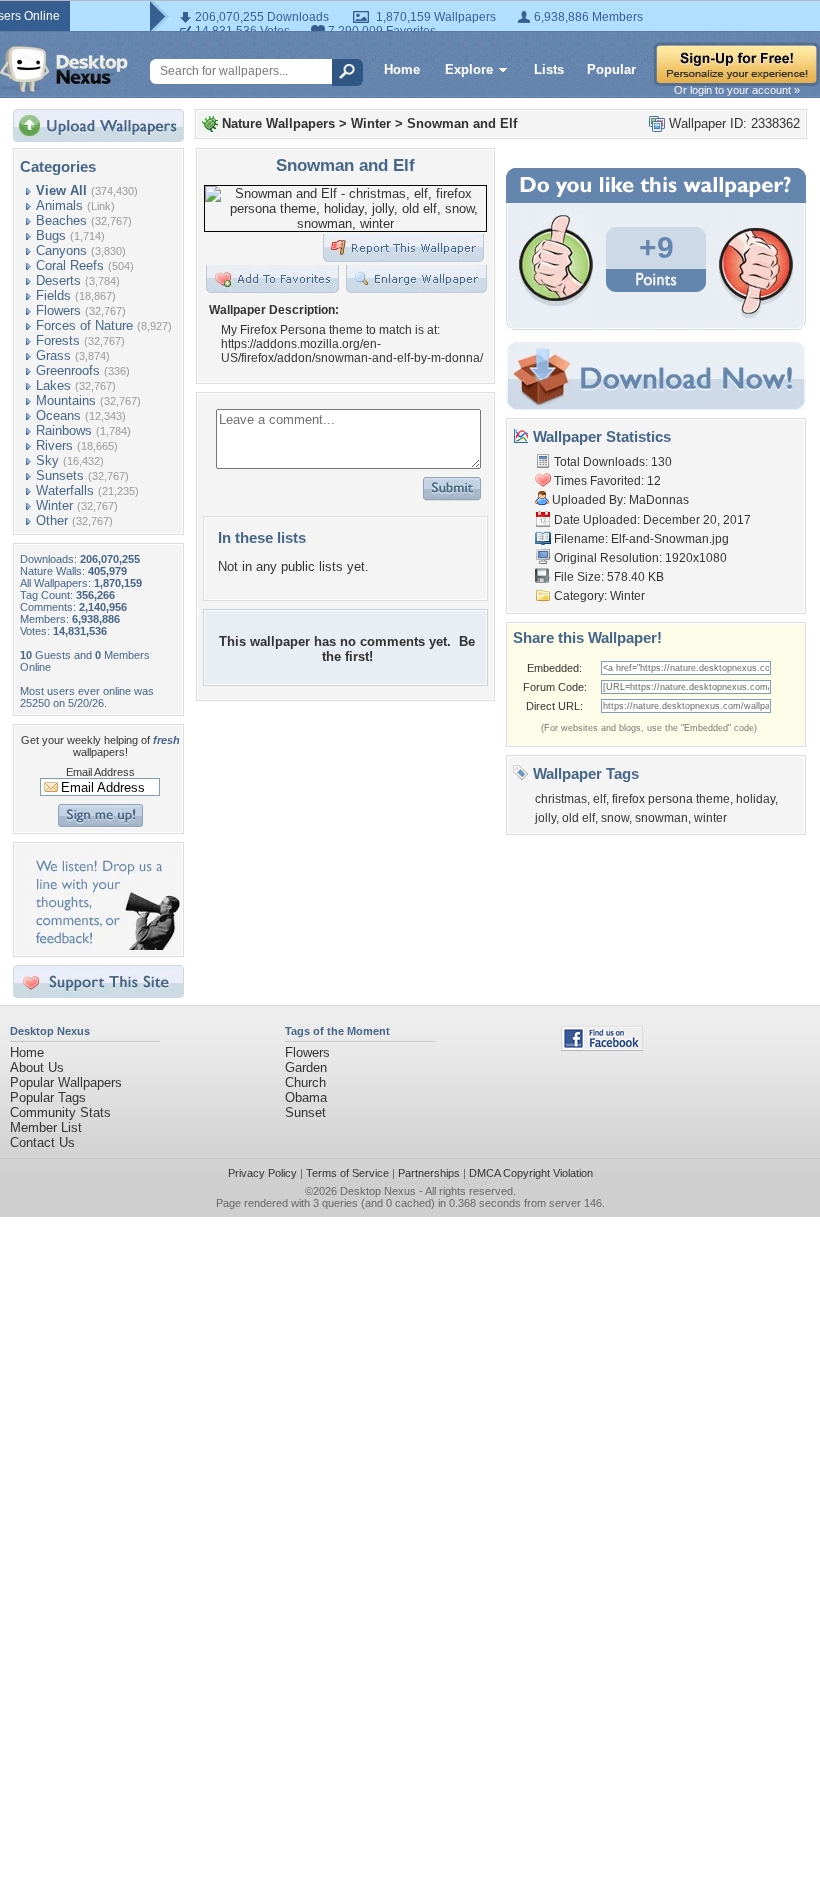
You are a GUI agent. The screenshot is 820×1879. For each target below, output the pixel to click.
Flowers (58, 310)
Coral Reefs (70, 265)
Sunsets (60, 475)
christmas (561, 799)
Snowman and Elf (462, 123)
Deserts (58, 280)
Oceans (58, 415)
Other (52, 520)
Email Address (100, 772)
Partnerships (429, 1173)
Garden (306, 1067)
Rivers (54, 445)
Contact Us (42, 1142)
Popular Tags (48, 1097)
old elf (578, 818)
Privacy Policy (262, 1173)
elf (599, 799)
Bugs (51, 235)
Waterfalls (65, 490)
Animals (59, 205)
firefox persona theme (671, 799)
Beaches (61, 220)
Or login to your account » (737, 90)
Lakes (53, 385)
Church (305, 1082)
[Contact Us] (104, 945)
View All (61, 190)
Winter (54, 505)
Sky (47, 460)
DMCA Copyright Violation (531, 1173)
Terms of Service (347, 1173)
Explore (469, 69)
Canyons (61, 250)
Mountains (66, 400)
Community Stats (60, 1112)
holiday (755, 799)
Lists (549, 69)
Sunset (305, 1112)
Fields (53, 295)
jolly (545, 818)
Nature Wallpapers (278, 123)
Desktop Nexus (378, 1191)
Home (402, 69)
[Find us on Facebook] (602, 1046)
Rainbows (64, 430)
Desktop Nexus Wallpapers (64, 69)
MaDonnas (659, 500)
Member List (46, 1127)
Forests (58, 340)
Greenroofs (68, 370)
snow (615, 818)
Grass (53, 355)
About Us (37, 1067)
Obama (306, 1097)
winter (710, 818)
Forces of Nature (84, 325)
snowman (661, 818)
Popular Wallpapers (66, 1082)
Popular (611, 69)
